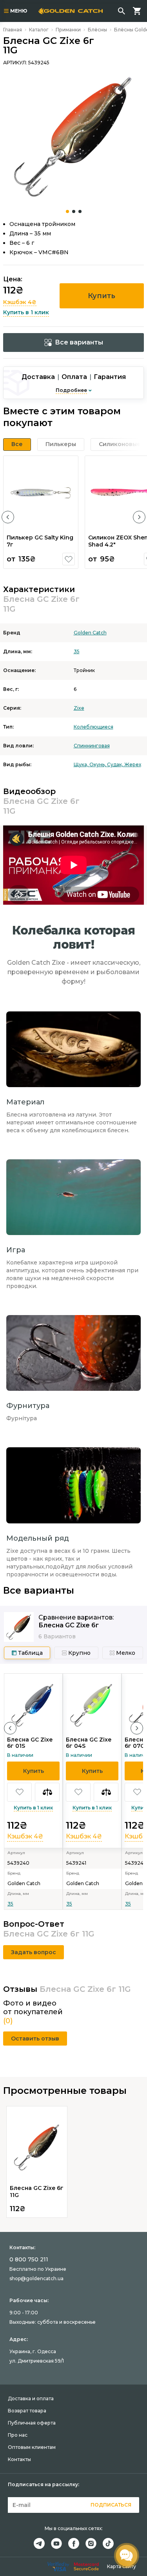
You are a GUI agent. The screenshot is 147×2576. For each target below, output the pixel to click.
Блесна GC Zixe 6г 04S (89, 1743)
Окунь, (98, 764)
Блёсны (97, 30)
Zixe (79, 708)
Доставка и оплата (31, 2398)
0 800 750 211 (29, 2259)
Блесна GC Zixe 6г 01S (30, 1743)
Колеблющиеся (93, 727)
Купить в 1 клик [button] (26, 312)
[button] (8, 517)
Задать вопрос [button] (34, 1952)
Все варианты (79, 342)
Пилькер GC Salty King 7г (40, 541)
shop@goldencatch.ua (36, 2278)
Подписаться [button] (111, 2505)
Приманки (68, 30)
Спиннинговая (92, 746)
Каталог (39, 30)
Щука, (82, 764)
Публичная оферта (32, 2423)
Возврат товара (27, 2411)
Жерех (133, 764)
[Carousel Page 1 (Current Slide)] (67, 211)
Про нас (18, 2435)
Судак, (116, 764)
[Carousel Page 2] (74, 211)
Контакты (19, 2459)
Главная (13, 30)
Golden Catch (90, 633)
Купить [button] (102, 296)
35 (77, 651)
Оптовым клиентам (32, 2447)
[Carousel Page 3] (80, 211)
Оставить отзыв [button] (35, 2039)
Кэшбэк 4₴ (20, 302)
